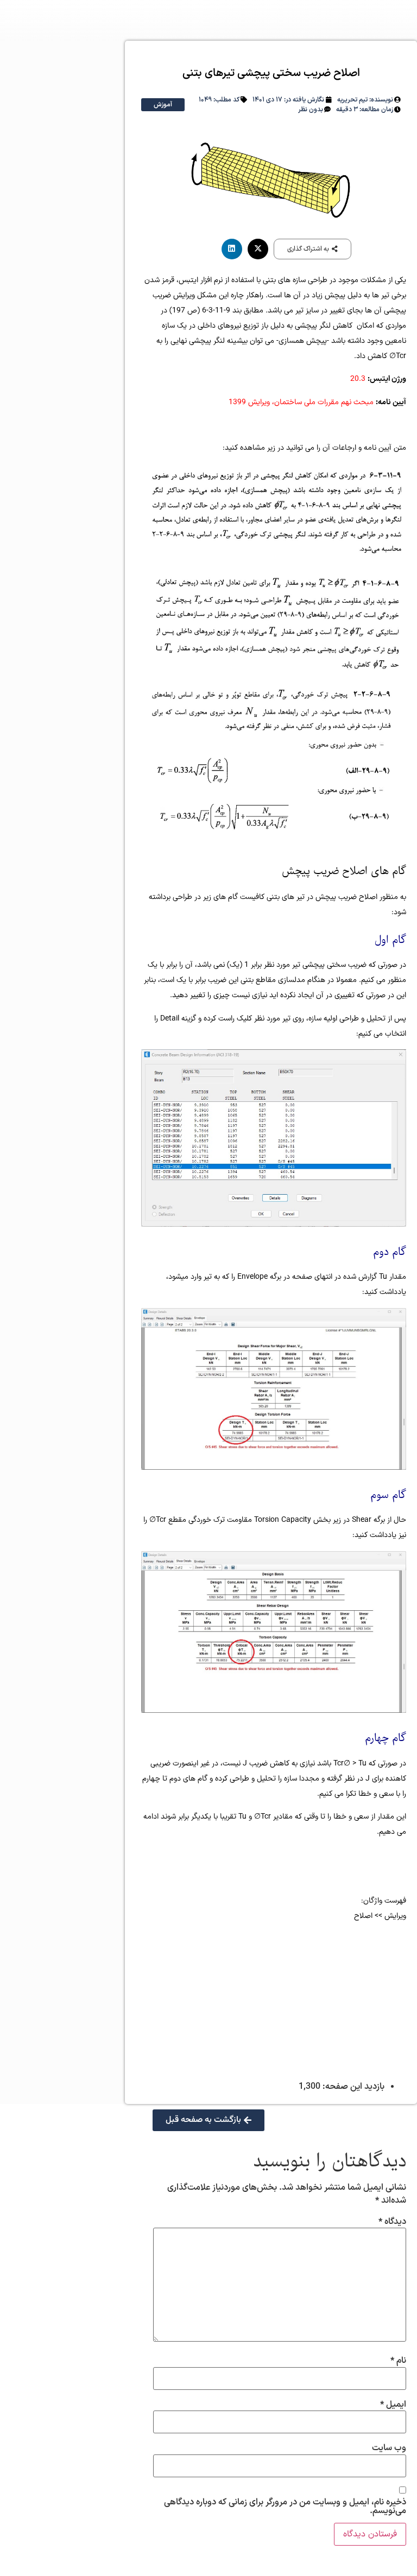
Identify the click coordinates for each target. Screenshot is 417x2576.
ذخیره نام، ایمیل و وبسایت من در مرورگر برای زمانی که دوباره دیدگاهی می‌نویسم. (285, 2507)
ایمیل (393, 2405)
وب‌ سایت (389, 2448)
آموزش (163, 105)
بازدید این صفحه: (352, 2087)
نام (398, 2361)
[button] (312, 249)
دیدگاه (392, 2222)
